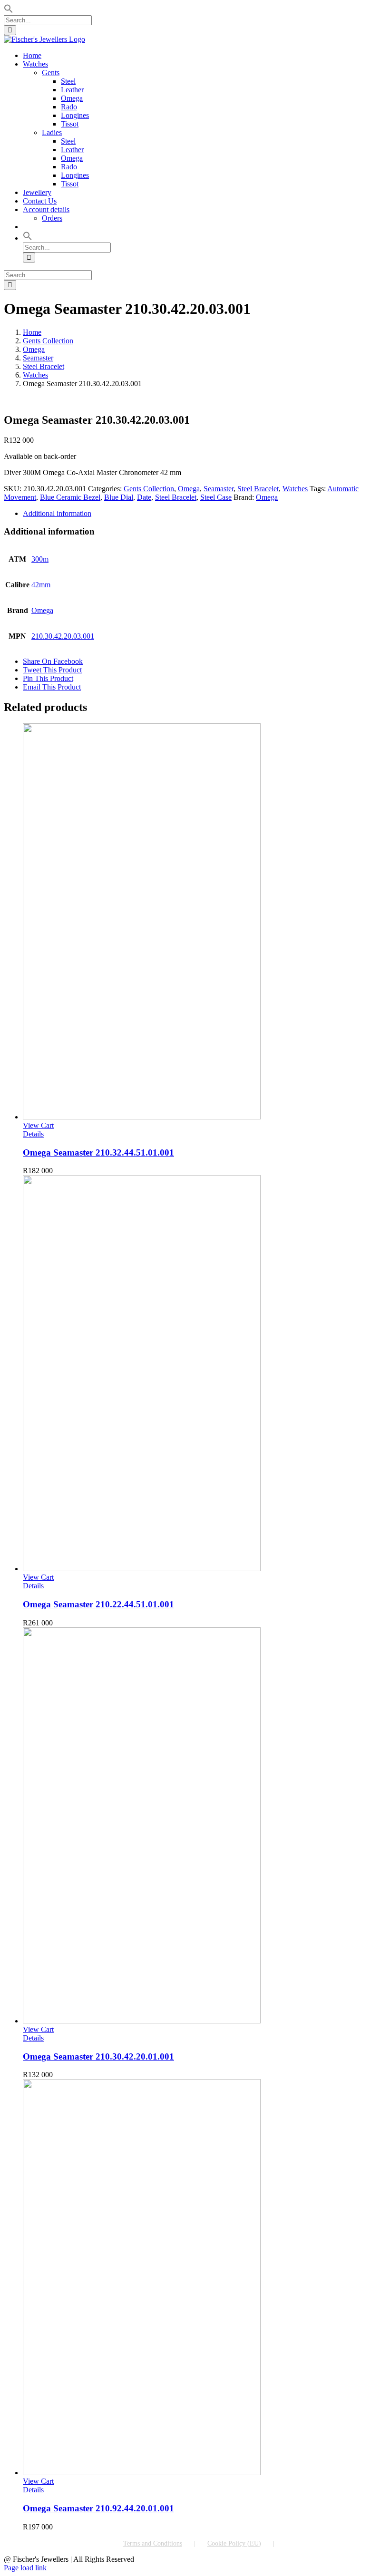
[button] (9, 11)
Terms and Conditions (153, 2543)
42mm (41, 585)
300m (40, 559)
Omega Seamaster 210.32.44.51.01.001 (98, 1152)
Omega (189, 489)
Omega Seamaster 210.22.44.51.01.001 (98, 1604)
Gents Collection (149, 489)
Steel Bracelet (258, 489)
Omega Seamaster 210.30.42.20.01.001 (98, 2056)
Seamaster (219, 489)
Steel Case (216, 497)
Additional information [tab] (57, 513)
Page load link (25, 2568)
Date (144, 497)
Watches (295, 489)
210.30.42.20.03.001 (63, 636)
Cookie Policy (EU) (234, 2543)
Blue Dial (119, 497)
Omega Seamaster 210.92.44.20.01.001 (98, 2508)
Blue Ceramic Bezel (70, 497)
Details (33, 1134)
